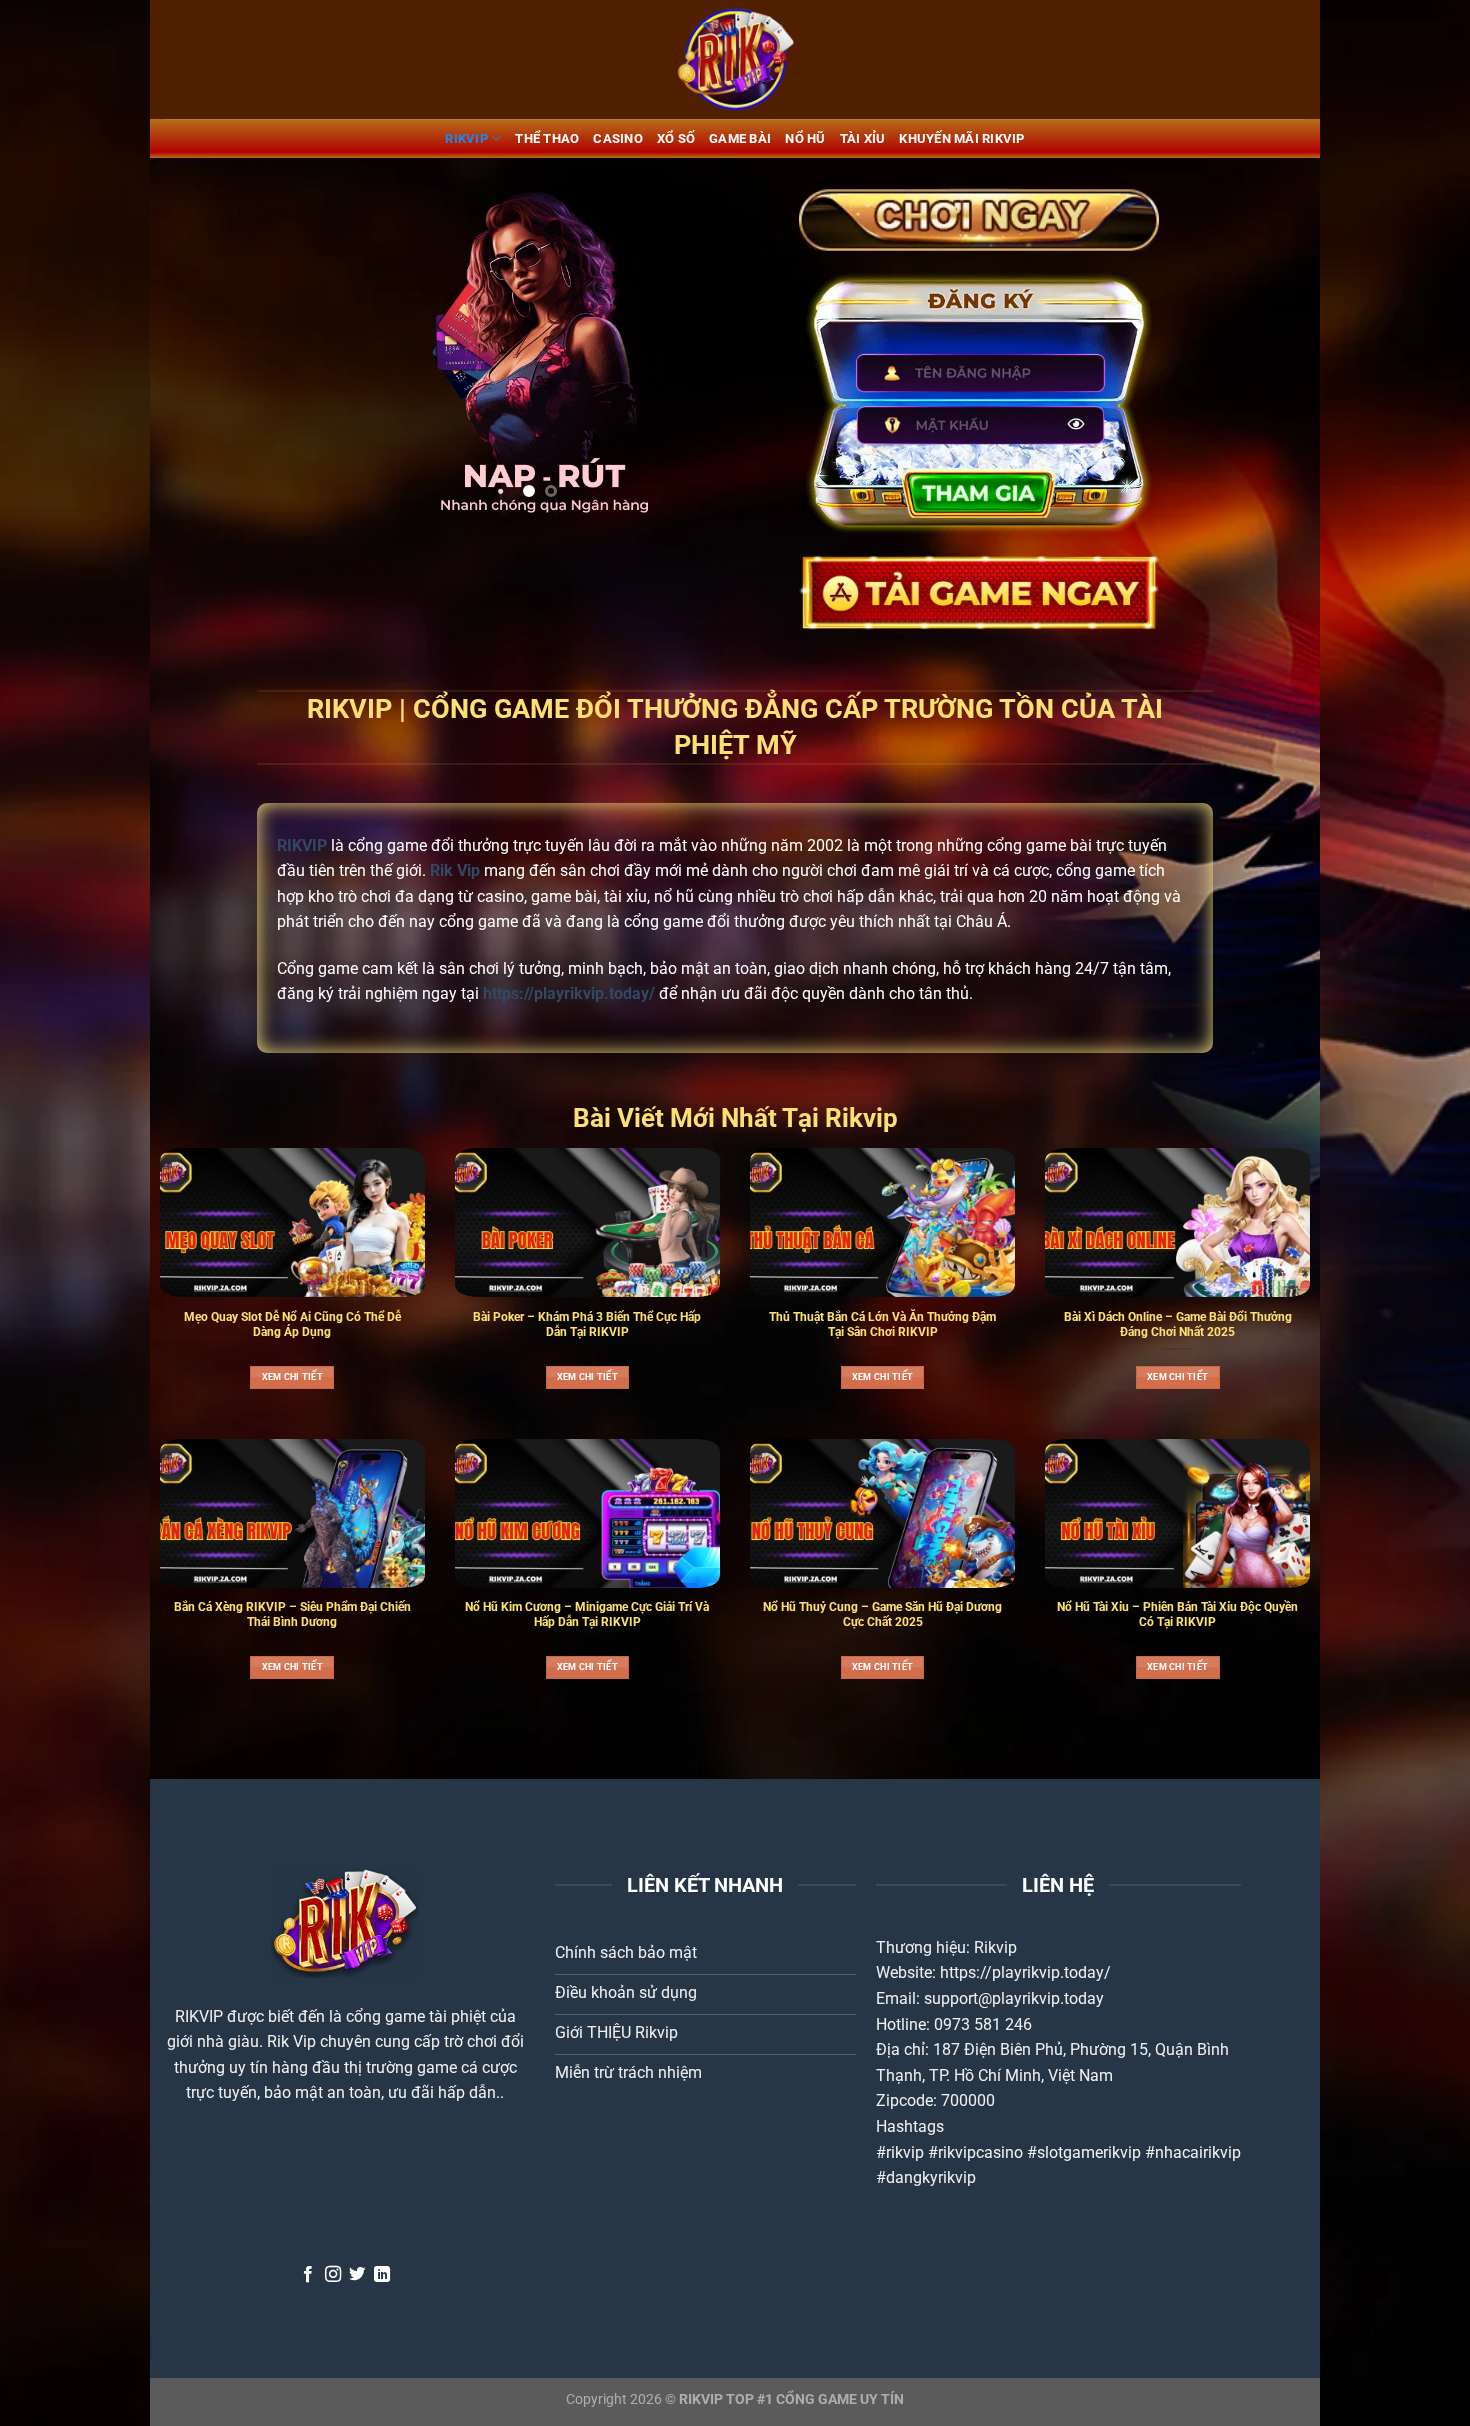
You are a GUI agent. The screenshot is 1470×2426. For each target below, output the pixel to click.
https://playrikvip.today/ (1025, 1972)
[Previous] (346, 351)
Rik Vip (291, 2041)
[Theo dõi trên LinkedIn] (382, 2275)
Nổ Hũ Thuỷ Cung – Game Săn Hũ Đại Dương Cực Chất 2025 (882, 1614)
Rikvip (995, 1947)
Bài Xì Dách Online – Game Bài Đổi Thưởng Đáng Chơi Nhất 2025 (1178, 1324)
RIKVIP (466, 138)
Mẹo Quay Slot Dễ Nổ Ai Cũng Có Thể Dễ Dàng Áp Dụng (292, 1324)
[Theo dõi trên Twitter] (357, 2275)
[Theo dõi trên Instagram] (333, 2275)
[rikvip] (735, 59)
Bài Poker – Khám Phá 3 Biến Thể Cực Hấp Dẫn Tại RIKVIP (587, 1324)
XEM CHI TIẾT (292, 1377)
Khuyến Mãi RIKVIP (961, 138)
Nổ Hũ (805, 138)
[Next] (734, 351)
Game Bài (740, 138)
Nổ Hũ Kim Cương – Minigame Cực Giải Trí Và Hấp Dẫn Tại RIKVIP (587, 1614)
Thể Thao (547, 138)
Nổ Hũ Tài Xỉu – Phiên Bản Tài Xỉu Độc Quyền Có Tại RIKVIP (1177, 1614)
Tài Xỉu (863, 138)
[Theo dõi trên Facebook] (308, 2275)
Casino (618, 138)
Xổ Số (676, 138)
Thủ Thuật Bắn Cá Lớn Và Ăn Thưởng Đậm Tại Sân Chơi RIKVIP (882, 1324)
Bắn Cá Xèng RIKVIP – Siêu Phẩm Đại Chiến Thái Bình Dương (292, 1614)
